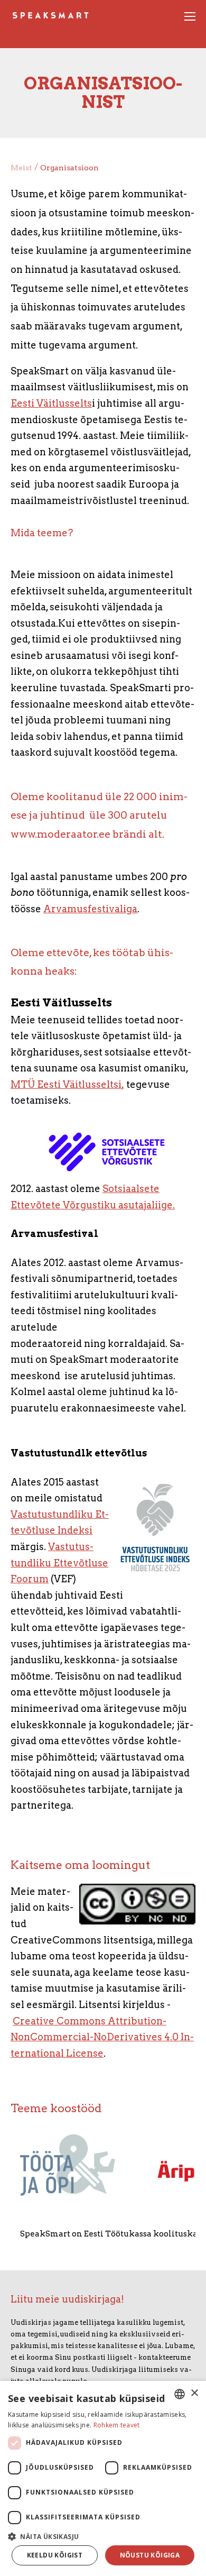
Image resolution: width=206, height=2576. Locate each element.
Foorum (30, 1579)
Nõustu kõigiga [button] (150, 2555)
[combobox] (180, 2394)
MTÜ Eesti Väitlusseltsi (66, 1084)
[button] (103, 2536)
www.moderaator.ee (60, 834)
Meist (21, 168)
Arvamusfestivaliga (90, 909)
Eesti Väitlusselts (51, 403)
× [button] (194, 2393)
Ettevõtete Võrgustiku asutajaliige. (93, 1205)
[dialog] (103, 2478)
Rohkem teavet (117, 2425)
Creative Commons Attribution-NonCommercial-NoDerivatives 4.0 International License (102, 2037)
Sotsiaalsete (131, 1189)
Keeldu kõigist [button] (55, 2555)
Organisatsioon (69, 168)
